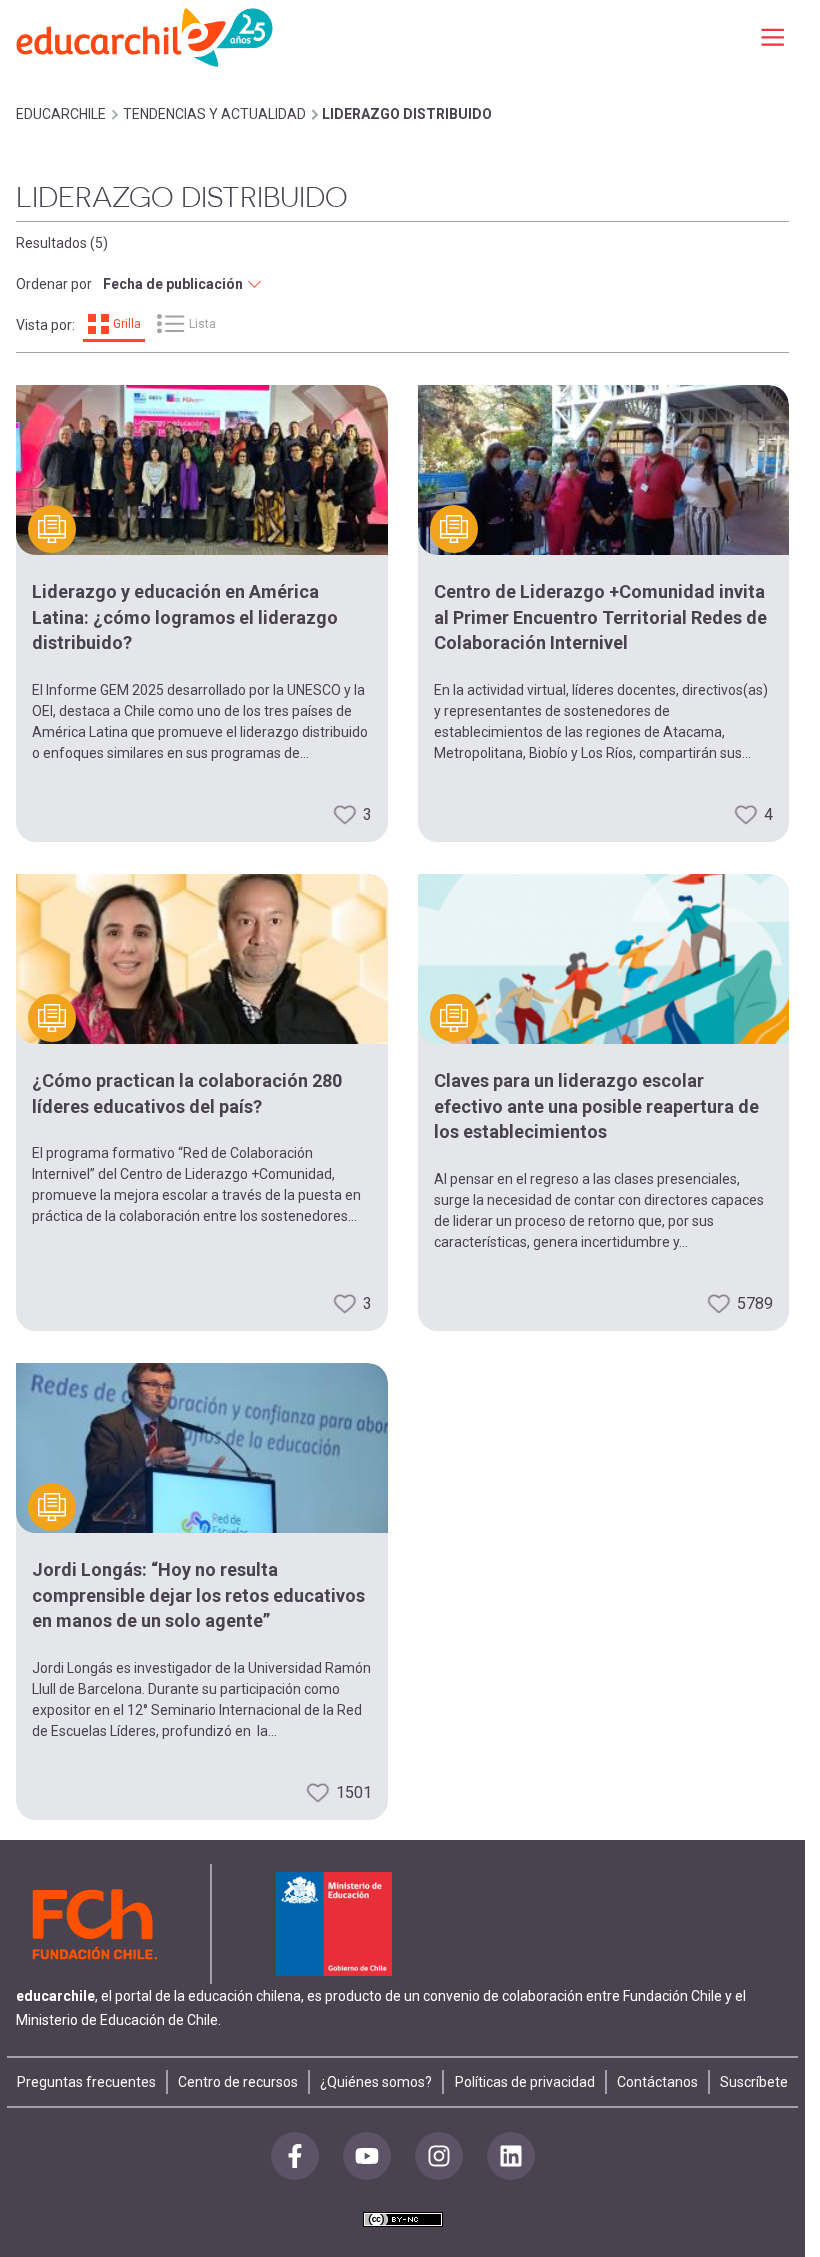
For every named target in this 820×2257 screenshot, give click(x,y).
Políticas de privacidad (524, 2082)
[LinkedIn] (511, 2156)
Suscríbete (754, 2082)
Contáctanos (657, 2082)
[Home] (146, 36)
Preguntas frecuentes (86, 2082)
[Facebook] (295, 2156)
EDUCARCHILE (61, 114)
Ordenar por (54, 284)
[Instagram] (439, 2156)
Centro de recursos (238, 2082)
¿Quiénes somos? (376, 2082)
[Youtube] (367, 2156)
